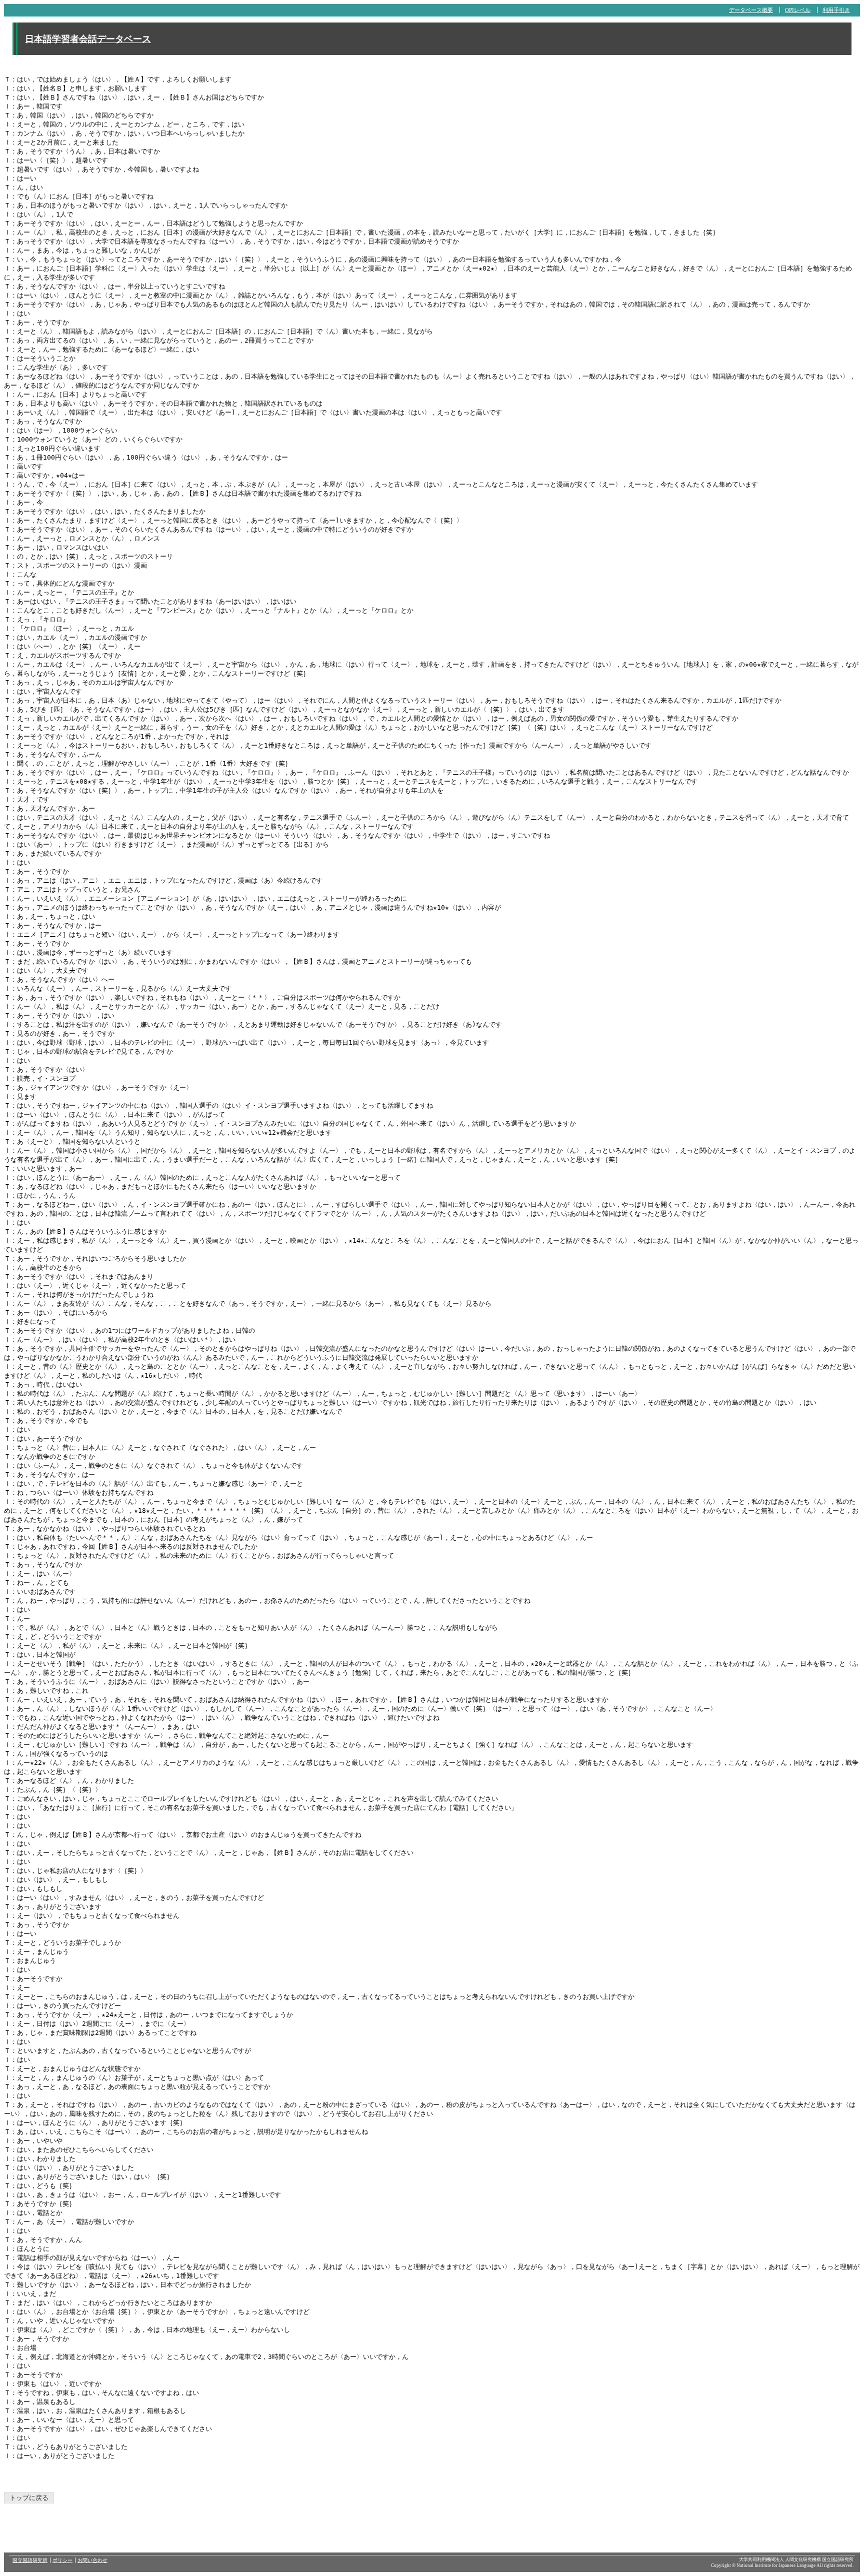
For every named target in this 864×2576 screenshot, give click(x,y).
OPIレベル (798, 10)
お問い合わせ (92, 2560)
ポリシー (62, 2560)
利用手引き (836, 10)
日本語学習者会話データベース (88, 39)
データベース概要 (751, 10)
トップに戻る (29, 2498)
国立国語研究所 (30, 2560)
